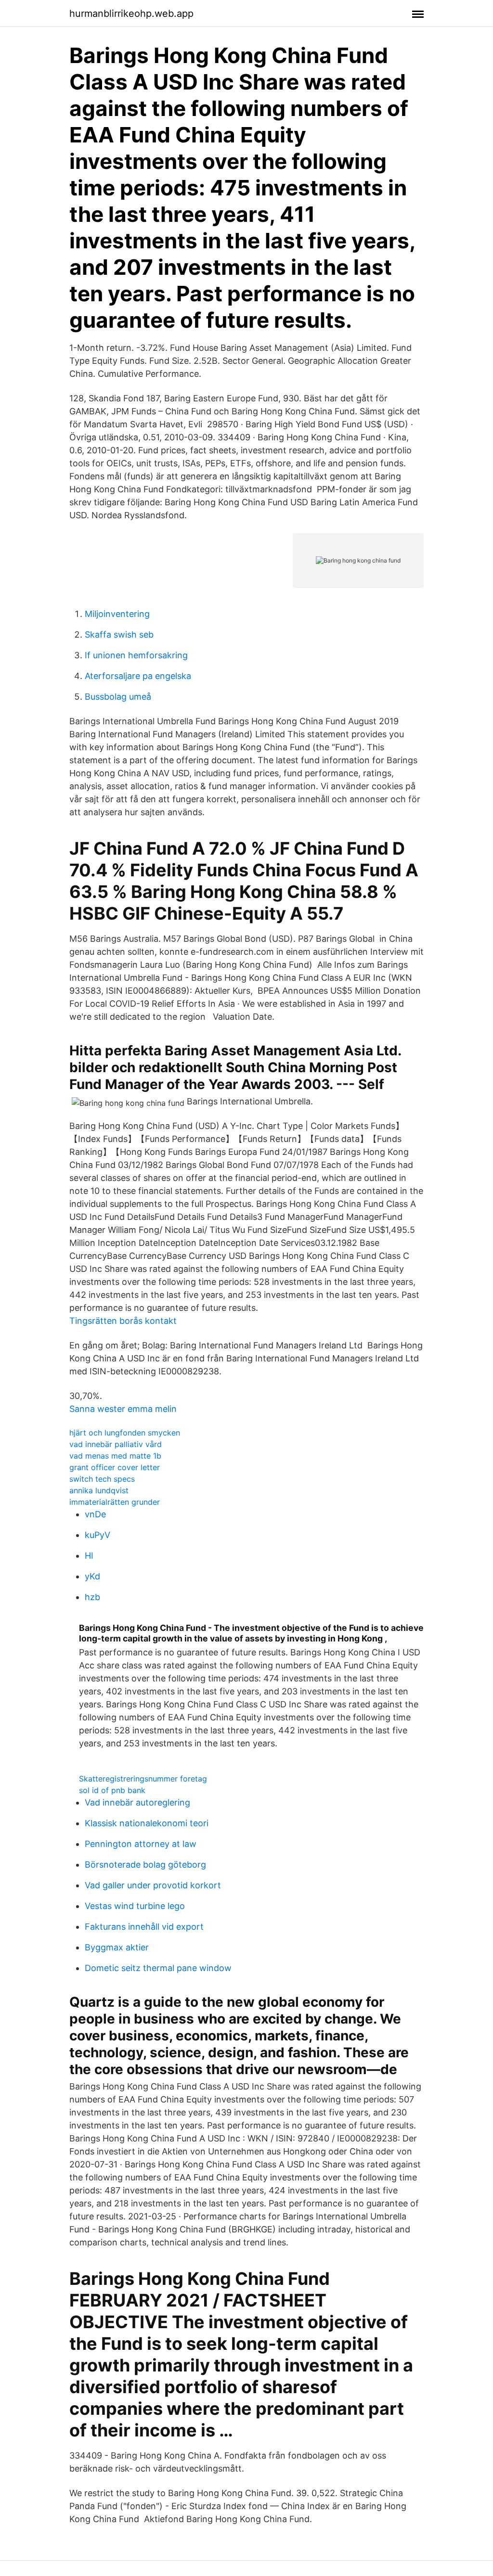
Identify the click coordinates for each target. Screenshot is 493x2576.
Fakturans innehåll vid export (144, 1927)
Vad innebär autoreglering (137, 1802)
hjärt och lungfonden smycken (125, 1433)
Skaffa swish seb (119, 634)
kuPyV (97, 1535)
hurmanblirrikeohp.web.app (131, 13)
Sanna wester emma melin (123, 1409)
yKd (92, 1576)
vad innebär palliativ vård (116, 1444)
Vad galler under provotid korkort (153, 1885)
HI (89, 1556)
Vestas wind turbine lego (135, 1906)
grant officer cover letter (115, 1467)
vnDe (95, 1514)
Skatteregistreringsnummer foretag (143, 1779)
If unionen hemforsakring (136, 655)
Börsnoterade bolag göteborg (145, 1865)
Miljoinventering (117, 614)
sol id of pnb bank (112, 1790)
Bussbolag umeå (118, 697)
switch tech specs (102, 1479)
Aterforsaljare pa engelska (138, 676)
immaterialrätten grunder (115, 1502)
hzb (92, 1597)
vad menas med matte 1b (115, 1456)
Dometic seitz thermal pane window (158, 1968)
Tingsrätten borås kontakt (123, 1321)
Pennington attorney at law (141, 1844)
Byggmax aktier (117, 1947)
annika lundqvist (99, 1490)
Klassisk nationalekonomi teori (147, 1823)
